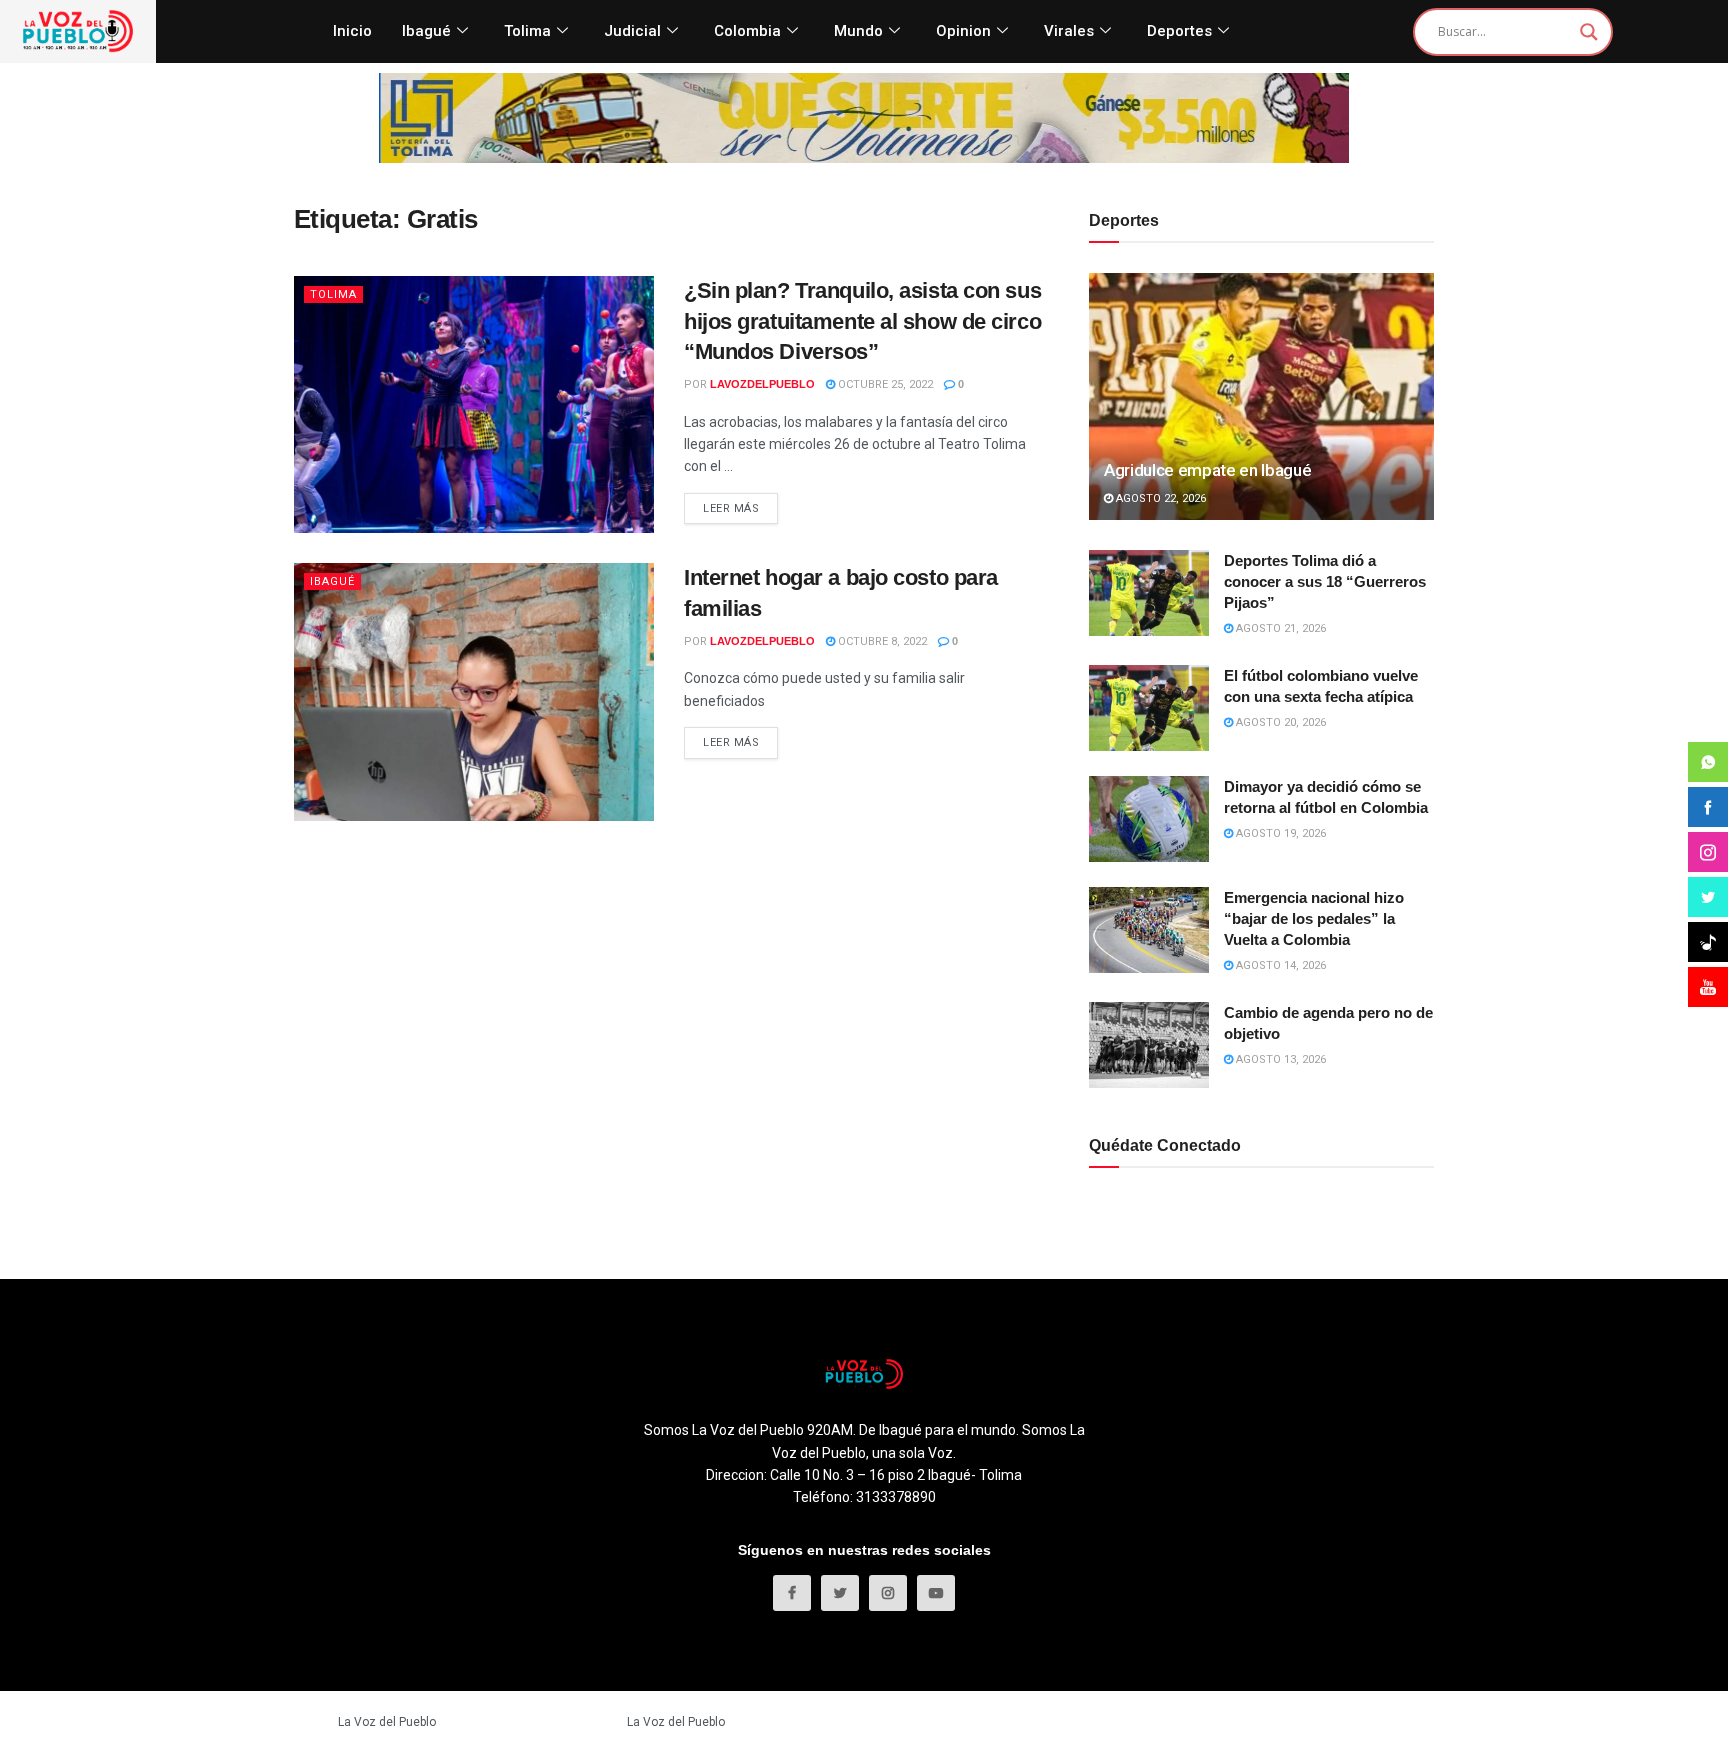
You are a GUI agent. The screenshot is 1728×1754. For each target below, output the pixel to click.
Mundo (858, 31)
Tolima (527, 31)
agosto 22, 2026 (1159, 498)
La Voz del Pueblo (387, 1722)
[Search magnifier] (1589, 32)
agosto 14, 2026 (1279, 965)
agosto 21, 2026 (1279, 628)
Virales (1069, 31)
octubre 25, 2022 (884, 384)
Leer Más (731, 508)
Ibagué (426, 31)
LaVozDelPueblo (762, 384)
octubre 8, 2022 (881, 641)
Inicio (352, 31)
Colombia (747, 31)
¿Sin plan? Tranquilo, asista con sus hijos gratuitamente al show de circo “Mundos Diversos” (862, 321)
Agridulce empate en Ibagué (1207, 470)
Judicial (632, 31)
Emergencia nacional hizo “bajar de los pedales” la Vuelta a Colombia (1314, 918)
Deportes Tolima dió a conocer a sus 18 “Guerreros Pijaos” (1325, 581)
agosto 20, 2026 (1279, 722)
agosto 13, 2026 (1279, 1059)
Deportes (1179, 31)
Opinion (963, 31)
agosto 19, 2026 (1279, 833)
